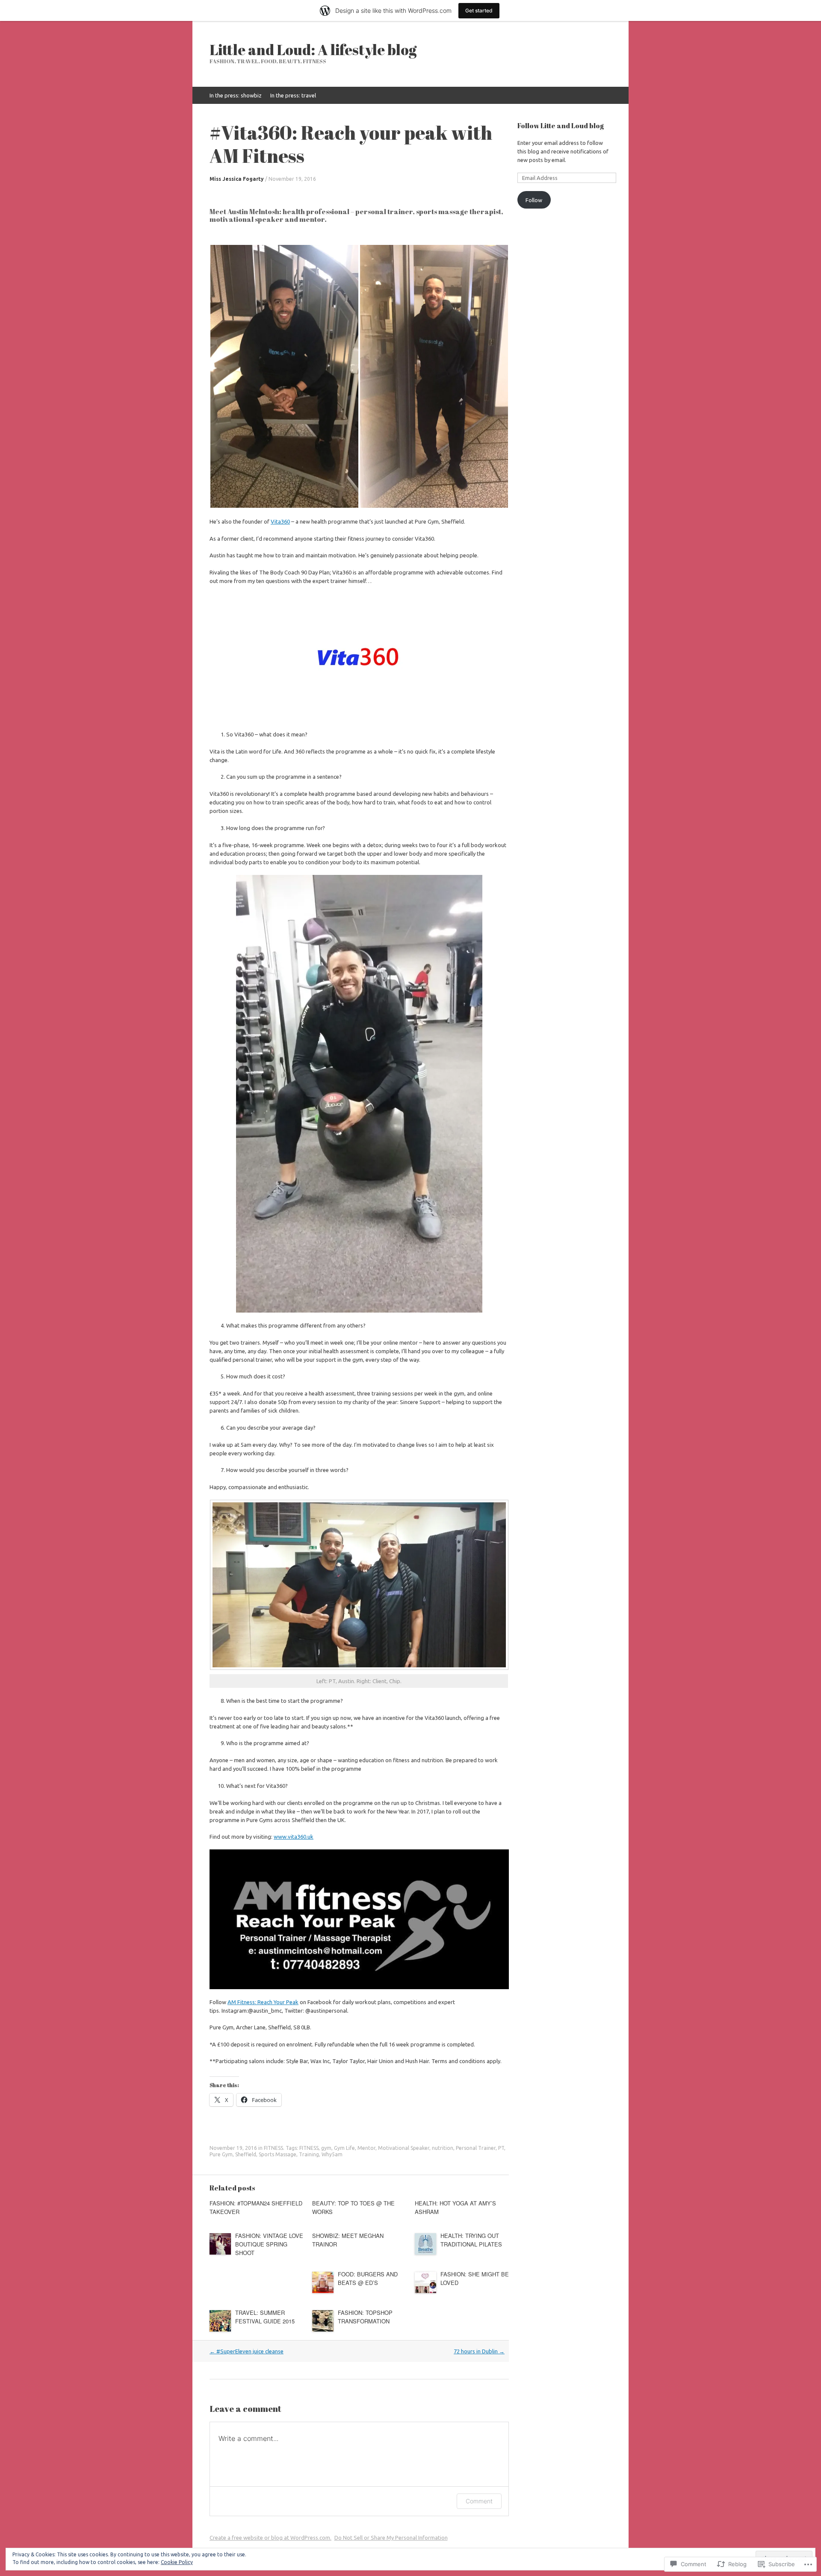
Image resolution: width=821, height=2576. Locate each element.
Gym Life (344, 2148)
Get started (479, 10)
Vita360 (280, 521)
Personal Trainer (476, 2148)
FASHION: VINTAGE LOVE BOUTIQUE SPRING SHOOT (269, 2244)
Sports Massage (278, 2154)
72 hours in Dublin (479, 2351)
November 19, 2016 (292, 179)
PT (501, 2148)
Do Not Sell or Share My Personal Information (391, 2538)
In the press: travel (293, 95)
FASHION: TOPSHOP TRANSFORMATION (365, 2317)
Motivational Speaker (404, 2148)
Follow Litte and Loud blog (561, 126)
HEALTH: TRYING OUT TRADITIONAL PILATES (471, 2240)
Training (309, 2154)
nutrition (443, 2148)
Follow (534, 200)
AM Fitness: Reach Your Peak (263, 2002)
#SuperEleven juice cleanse (247, 2351)
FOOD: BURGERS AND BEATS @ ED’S (368, 2278)
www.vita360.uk (294, 1837)
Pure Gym (221, 2154)
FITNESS (273, 2148)
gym (326, 2148)
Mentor (366, 2148)
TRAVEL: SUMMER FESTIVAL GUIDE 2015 (265, 2317)
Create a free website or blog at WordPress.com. (270, 2538)
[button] (284, 376)
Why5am (332, 2154)
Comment (479, 2501)
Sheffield (246, 2154)
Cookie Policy (177, 2562)
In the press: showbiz (236, 95)
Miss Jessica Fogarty (237, 179)
